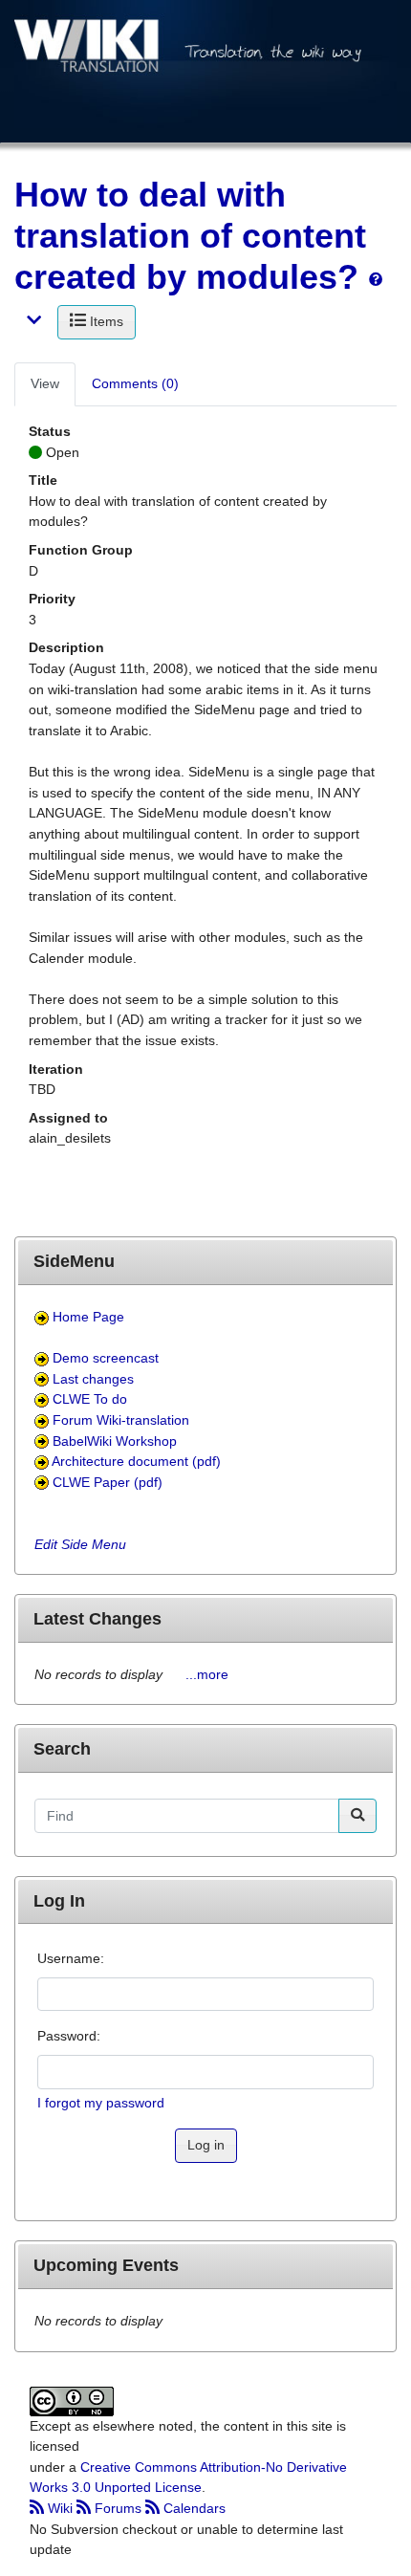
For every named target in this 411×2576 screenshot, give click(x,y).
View (45, 383)
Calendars (193, 2508)
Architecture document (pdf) (136, 1461)
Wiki (60, 2508)
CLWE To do (90, 1399)
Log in (206, 2145)
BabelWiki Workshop (115, 1441)
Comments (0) (135, 383)
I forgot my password (101, 2103)
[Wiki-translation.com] (205, 70)
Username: (71, 1958)
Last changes (93, 1379)
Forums (118, 2508)
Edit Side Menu (80, 1544)
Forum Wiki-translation (121, 1420)
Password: (69, 2036)
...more (207, 1674)
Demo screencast (106, 1358)
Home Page (88, 1317)
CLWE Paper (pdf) (108, 1482)
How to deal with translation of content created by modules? (190, 236)
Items (105, 321)
